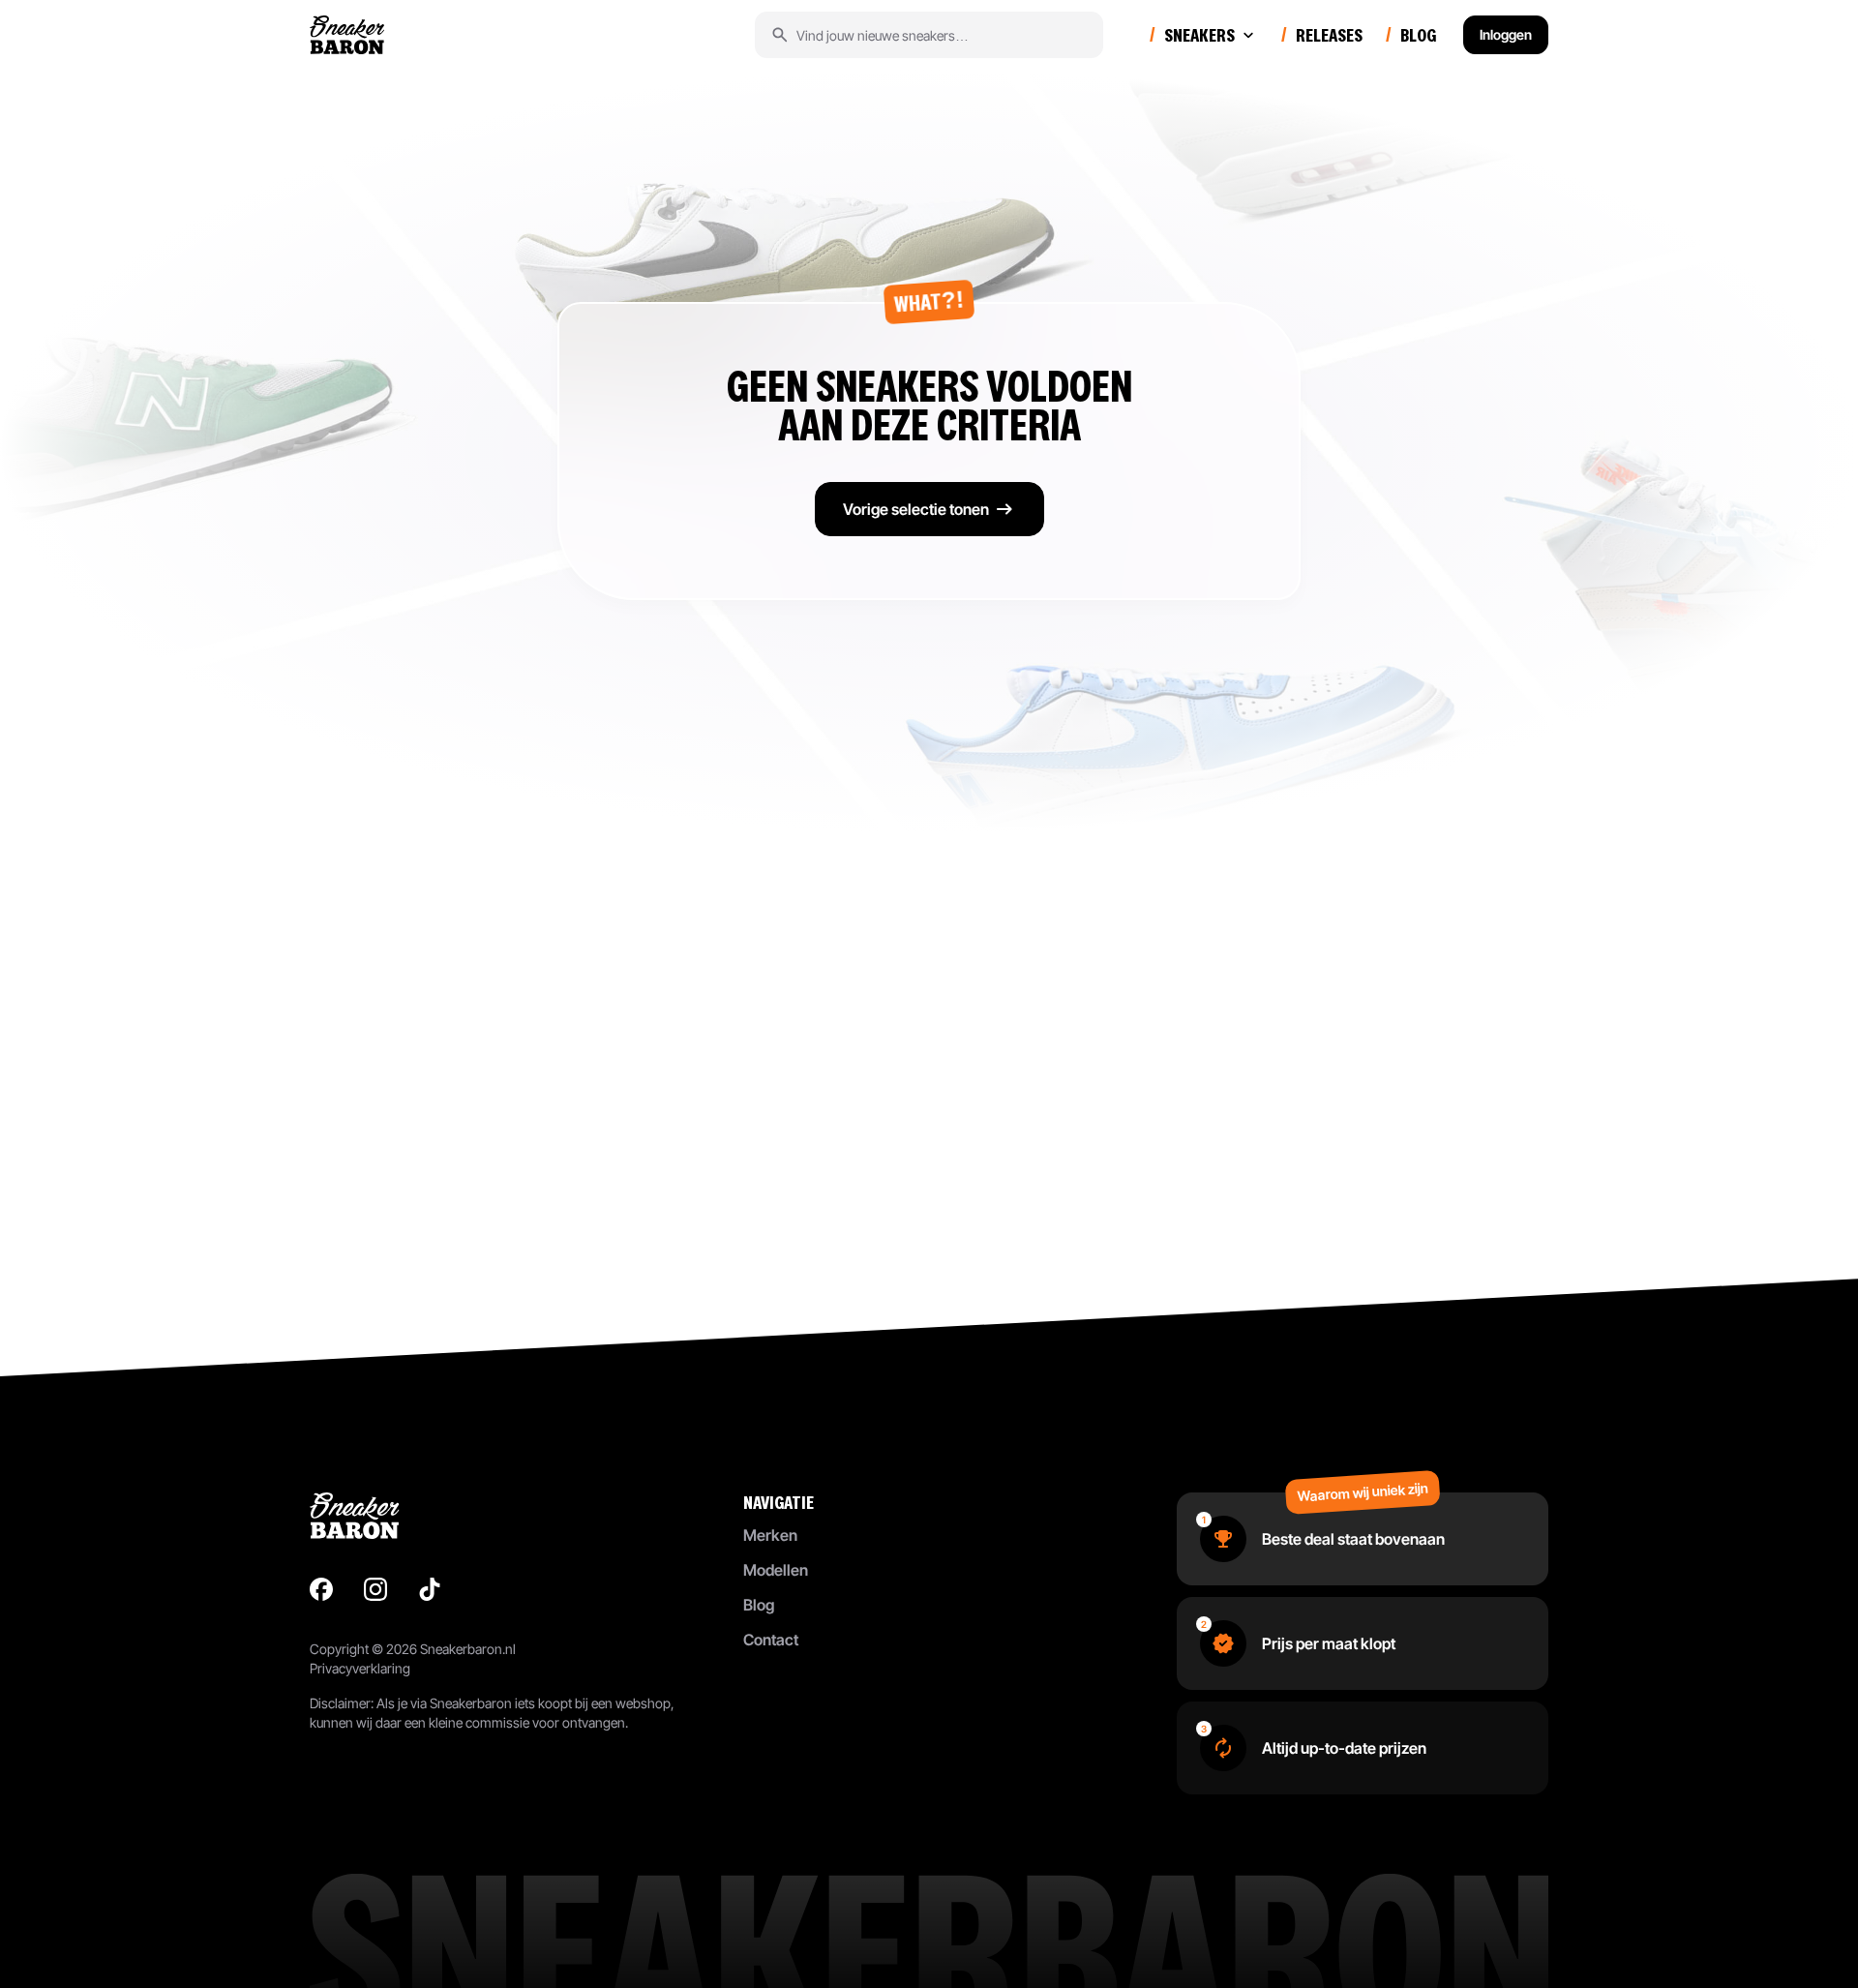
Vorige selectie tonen (916, 509)
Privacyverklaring (360, 1668)
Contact (771, 1640)
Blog (759, 1605)
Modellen (776, 1570)
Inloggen (1506, 34)
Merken (770, 1535)
